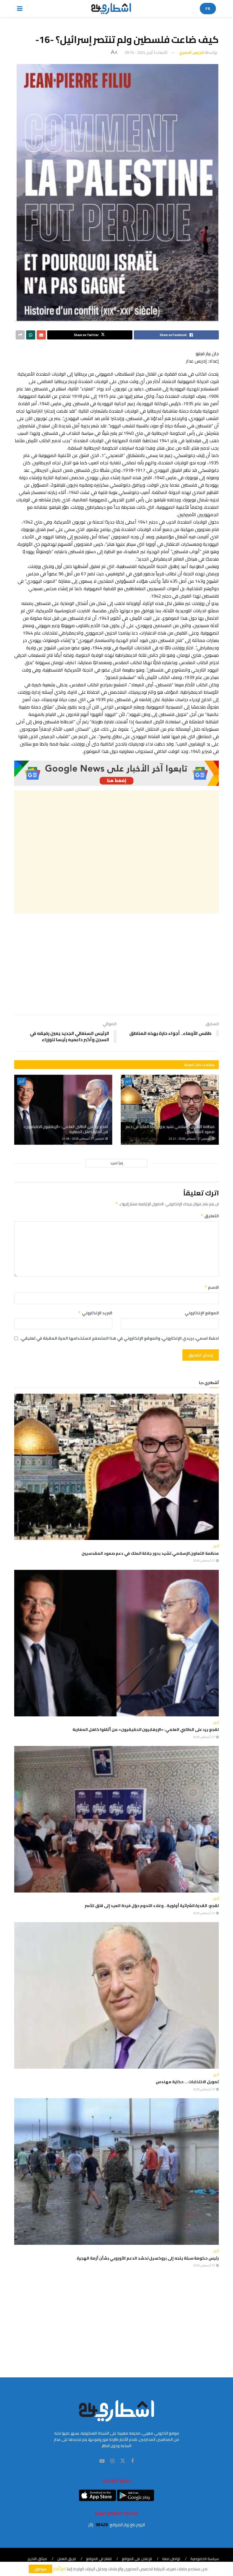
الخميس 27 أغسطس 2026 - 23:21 (190, 1139)
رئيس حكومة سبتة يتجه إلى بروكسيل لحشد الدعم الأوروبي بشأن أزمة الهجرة (148, 2258)
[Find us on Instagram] (112, 2461)
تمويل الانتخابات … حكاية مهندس (187, 2082)
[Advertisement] (116, 852)
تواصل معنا (171, 2559)
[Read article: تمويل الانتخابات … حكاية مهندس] (116, 1995)
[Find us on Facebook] (132, 2461)
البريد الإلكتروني (95, 1313)
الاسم (212, 1287)
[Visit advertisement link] (116, 773)
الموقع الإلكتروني (202, 1313)
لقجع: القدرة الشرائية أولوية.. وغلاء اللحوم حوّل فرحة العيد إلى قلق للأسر (152, 1906)
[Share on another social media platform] (20, 335)
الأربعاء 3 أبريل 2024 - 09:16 (146, 52)
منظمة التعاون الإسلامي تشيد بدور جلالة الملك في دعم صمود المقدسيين (170, 1129)
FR (208, 9)
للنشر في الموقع (99, 2559)
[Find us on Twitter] (123, 2461)
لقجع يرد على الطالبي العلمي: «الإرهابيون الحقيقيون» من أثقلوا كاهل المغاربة (66, 1129)
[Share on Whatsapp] (31, 335)
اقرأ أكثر (59, 2569)
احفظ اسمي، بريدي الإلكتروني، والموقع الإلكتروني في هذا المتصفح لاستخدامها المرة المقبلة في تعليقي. (119, 1338)
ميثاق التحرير (37, 2559)
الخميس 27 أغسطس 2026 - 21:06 (83, 1139)
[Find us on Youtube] (102, 2461)
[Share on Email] (41, 335)
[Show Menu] (20, 9)
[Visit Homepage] (111, 9)
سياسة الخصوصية (205, 2559)
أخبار (128, 1081)
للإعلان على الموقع (137, 2559)
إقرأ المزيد (117, 1163)
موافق (40, 2569)
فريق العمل (66, 2559)
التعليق (210, 1216)
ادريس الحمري (191, 52)
